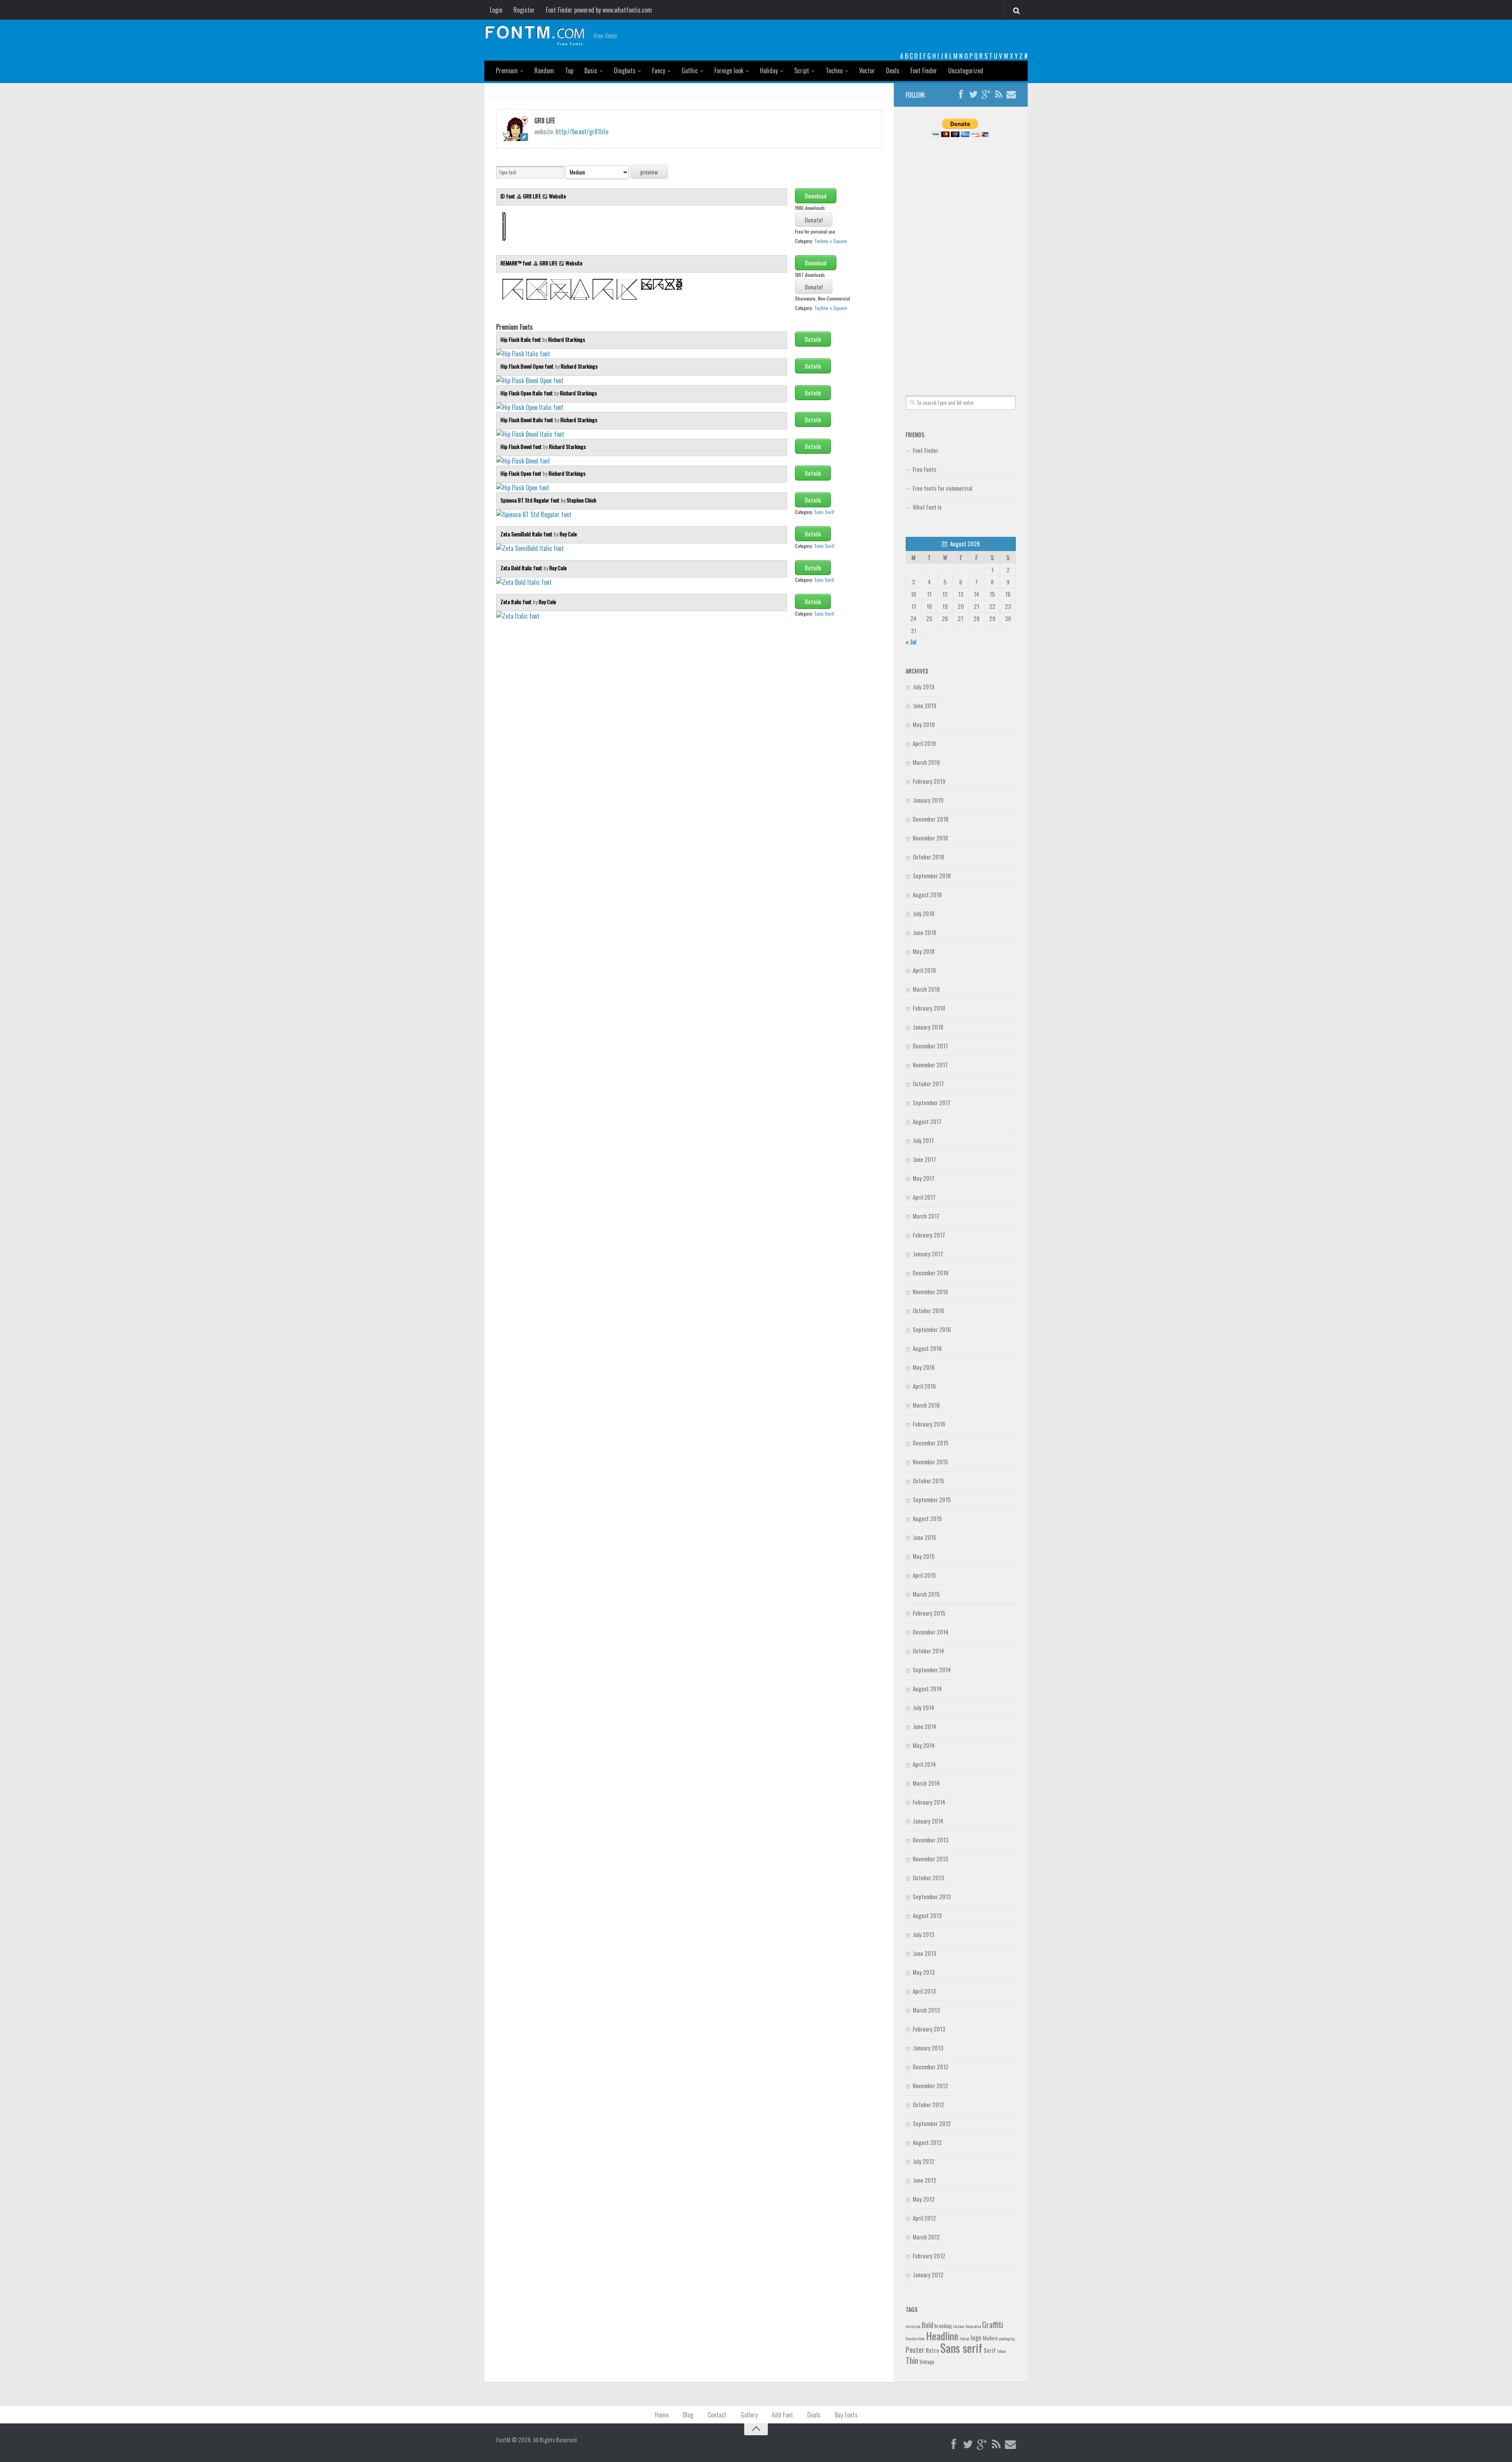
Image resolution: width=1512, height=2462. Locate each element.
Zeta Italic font (517, 602)
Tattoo (1001, 2351)
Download (816, 196)
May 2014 (924, 1745)
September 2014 (932, 1670)
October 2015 (928, 1481)
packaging (1007, 2338)
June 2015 (925, 1537)
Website (557, 196)
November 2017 (930, 1065)
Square (840, 241)
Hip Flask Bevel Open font (528, 366)
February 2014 (929, 1802)
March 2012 (926, 2237)
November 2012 (930, 2085)
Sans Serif (824, 512)
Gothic (690, 71)
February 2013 (929, 2029)
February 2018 (929, 1008)
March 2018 (926, 989)
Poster (915, 2350)
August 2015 (927, 1518)
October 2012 (928, 2104)
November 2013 (930, 1859)
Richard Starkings (567, 339)
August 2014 (927, 1688)
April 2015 (924, 1575)
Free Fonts (925, 469)
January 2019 (928, 800)
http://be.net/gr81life (582, 132)
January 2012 (928, 2275)
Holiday (769, 71)
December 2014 (931, 1632)
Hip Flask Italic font (521, 339)
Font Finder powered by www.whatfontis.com (599, 10)
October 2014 (928, 1651)
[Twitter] (973, 95)
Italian (964, 2338)
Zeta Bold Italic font (522, 568)
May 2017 (924, 1178)
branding (943, 2326)
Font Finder (924, 71)
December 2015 (931, 1443)
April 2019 (924, 743)
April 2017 (924, 1197)
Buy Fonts (846, 2415)
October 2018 (928, 857)
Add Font (782, 2415)
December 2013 (931, 1840)
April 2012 (924, 2218)
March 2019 (926, 762)
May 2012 (924, 2199)
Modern (990, 2338)
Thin (912, 2360)
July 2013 (924, 1934)
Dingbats (625, 71)
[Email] (1011, 95)
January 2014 (928, 1821)
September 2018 (932, 876)
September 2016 (932, 1329)
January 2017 (928, 1254)
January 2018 (928, 1027)
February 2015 (929, 1613)
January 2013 (928, 2048)
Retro (932, 2350)
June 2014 (925, 1726)
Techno (834, 71)
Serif (990, 2350)
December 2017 (930, 1046)
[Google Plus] (986, 95)
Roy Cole (568, 534)
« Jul (911, 642)
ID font (508, 196)
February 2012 (929, 2256)
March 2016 (926, 1405)
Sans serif (961, 2348)
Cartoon (959, 2326)
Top (569, 71)
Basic (591, 71)
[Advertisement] (961, 257)
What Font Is (927, 507)
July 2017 (923, 1140)
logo (976, 2337)
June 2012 (925, 2180)
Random (544, 71)
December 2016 (931, 1273)
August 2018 (927, 894)
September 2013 (932, 1896)
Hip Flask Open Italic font (527, 393)
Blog (688, 2415)
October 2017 (928, 1084)
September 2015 (932, 1499)
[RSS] (999, 95)
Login (496, 10)
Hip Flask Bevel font (522, 446)
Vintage (927, 2362)
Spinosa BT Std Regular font (531, 500)
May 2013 (924, 1972)
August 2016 (927, 1348)
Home (662, 2415)
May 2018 (924, 951)
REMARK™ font (517, 263)
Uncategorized (966, 71)
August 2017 (927, 1121)
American (913, 2326)
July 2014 (924, 1707)
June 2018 (925, 932)
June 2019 (925, 705)
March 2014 (926, 1783)
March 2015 (926, 1594)
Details (813, 339)
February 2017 (929, 1235)
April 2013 (924, 1991)
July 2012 (924, 2161)
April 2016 (924, 1386)
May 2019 (924, 724)
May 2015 (924, 1556)
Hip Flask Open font (522, 473)
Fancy (659, 71)
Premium (507, 71)
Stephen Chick (581, 500)
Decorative (973, 2326)
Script (802, 71)
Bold (927, 2325)
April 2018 (924, 970)
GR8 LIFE (532, 196)
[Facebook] (961, 95)
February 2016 (929, 1424)
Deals (893, 71)
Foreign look (729, 71)
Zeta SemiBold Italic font (527, 534)
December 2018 (931, 819)
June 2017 (924, 1159)
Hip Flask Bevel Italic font (527, 420)
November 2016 (930, 1291)
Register (524, 10)
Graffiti (992, 2324)
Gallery (749, 2415)
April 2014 (924, 1764)
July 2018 (924, 913)
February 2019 (929, 781)
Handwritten (915, 2338)
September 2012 (932, 2123)
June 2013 (925, 1953)
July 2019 (924, 686)
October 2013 (928, 1878)
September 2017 (932, 1102)
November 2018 (930, 838)
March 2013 (926, 2010)
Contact (717, 2415)
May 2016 (924, 1367)
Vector (867, 71)
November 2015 (930, 1462)
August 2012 (927, 2142)
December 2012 (931, 2067)
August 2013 (927, 1915)
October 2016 (928, 1310)
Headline (942, 2336)
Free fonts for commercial (942, 488)
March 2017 (926, 1216)
